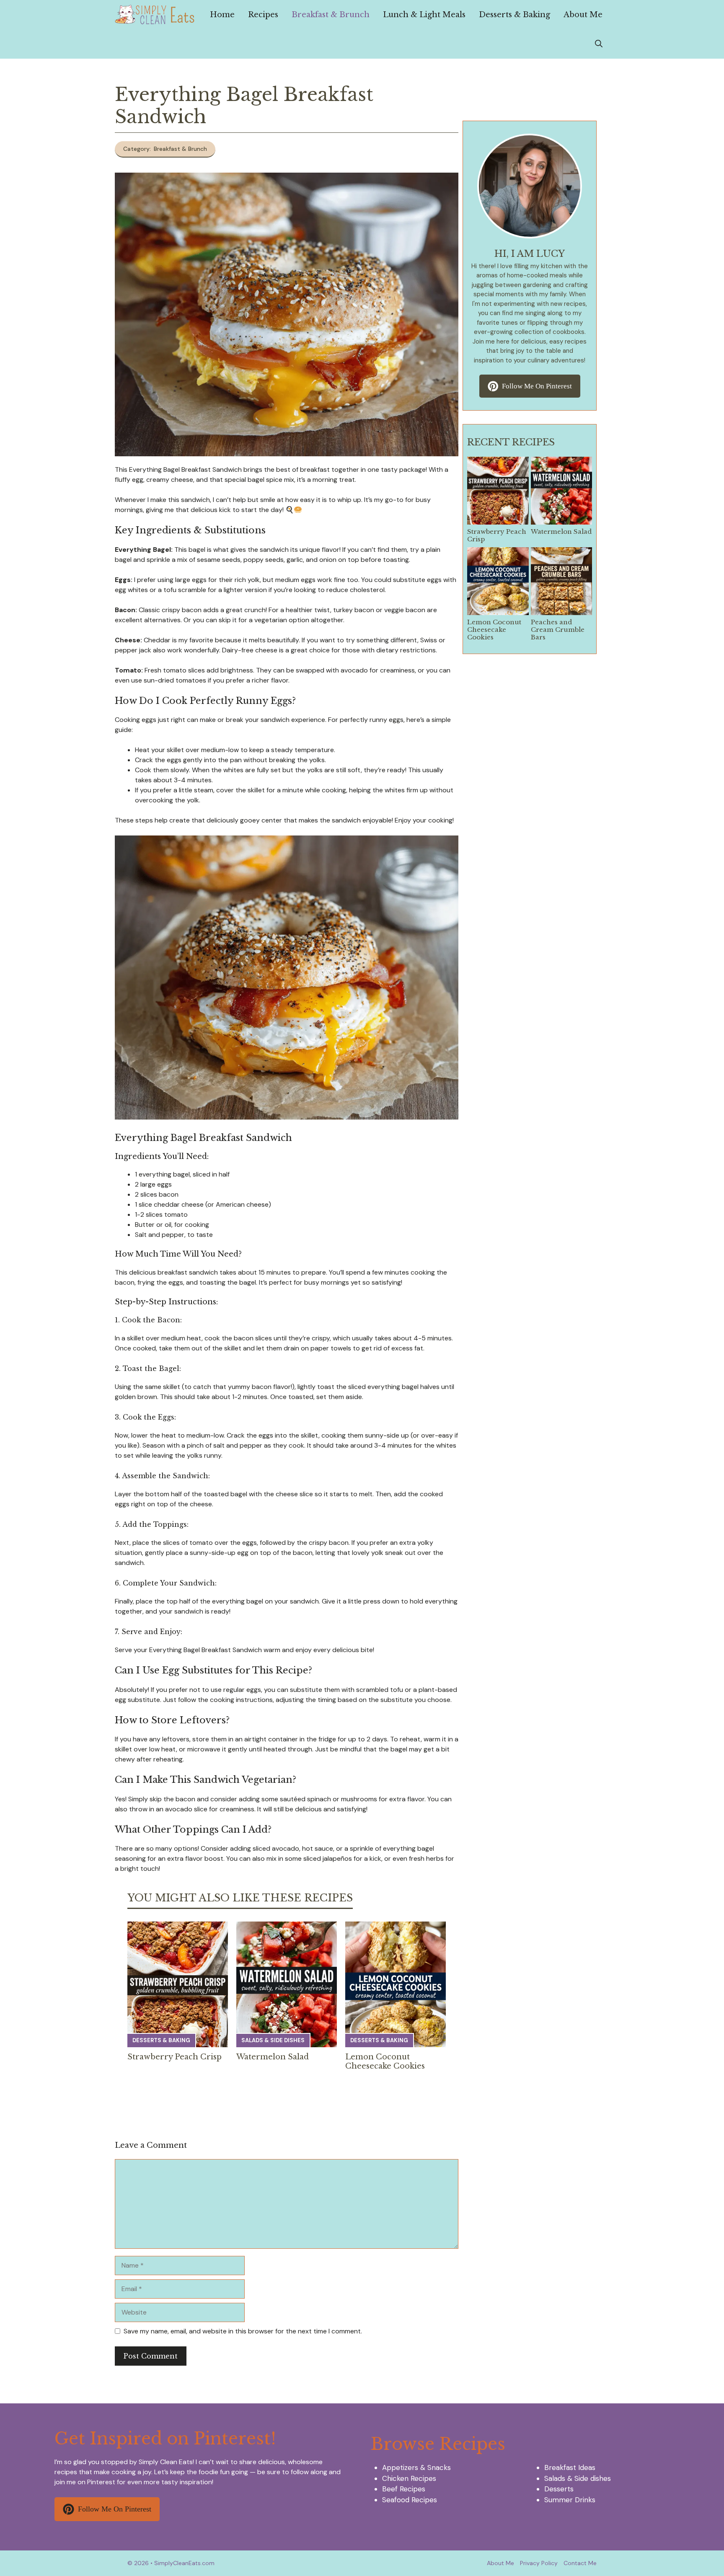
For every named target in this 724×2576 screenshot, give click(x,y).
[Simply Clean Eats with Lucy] (155, 15)
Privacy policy (539, 2563)
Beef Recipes (404, 2489)
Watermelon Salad (273, 2057)
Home (222, 15)
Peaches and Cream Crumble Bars (558, 630)
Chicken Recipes (409, 2478)
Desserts (559, 2489)
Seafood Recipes (410, 2500)
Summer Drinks (570, 2500)
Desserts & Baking (515, 15)
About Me (583, 15)
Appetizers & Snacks (416, 2467)
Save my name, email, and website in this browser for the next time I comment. (243, 2331)
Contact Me (580, 2563)
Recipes (263, 15)
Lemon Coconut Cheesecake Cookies (385, 2061)
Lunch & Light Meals (424, 15)
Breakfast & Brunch (331, 15)
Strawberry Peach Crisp (175, 2057)
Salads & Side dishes (273, 2040)
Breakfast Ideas (570, 2467)
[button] (599, 44)
